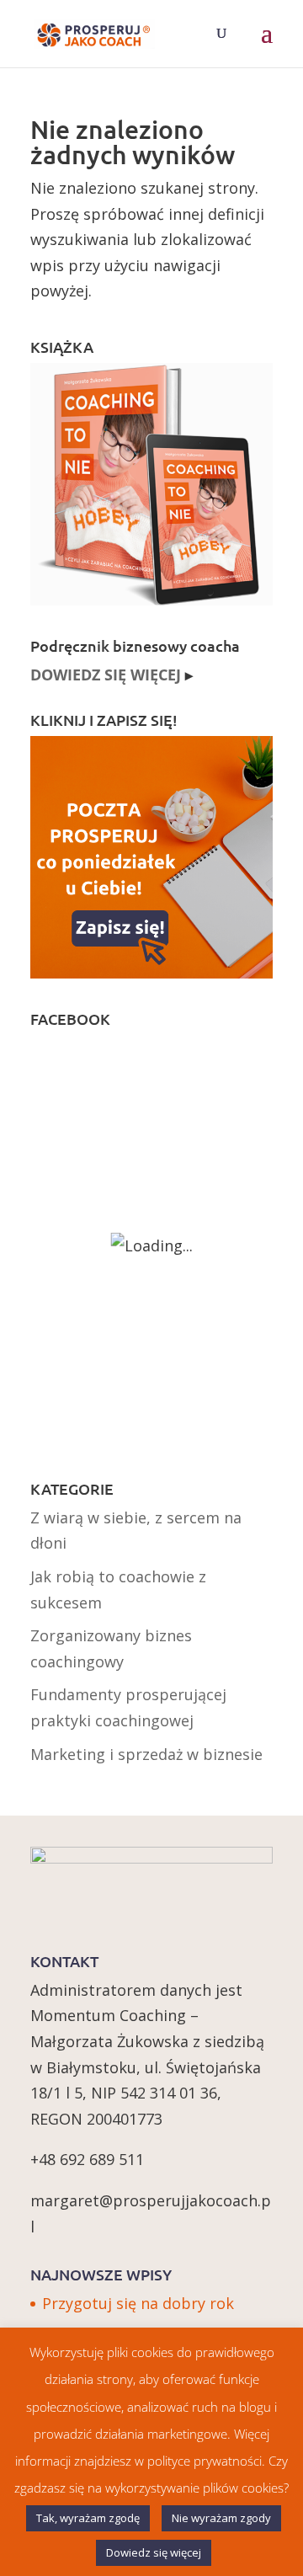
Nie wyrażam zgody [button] (221, 2518)
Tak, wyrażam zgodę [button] (88, 2518)
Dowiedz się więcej (154, 2552)
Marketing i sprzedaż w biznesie (146, 1754)
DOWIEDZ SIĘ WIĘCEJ (106, 675)
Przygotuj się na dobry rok (138, 2303)
